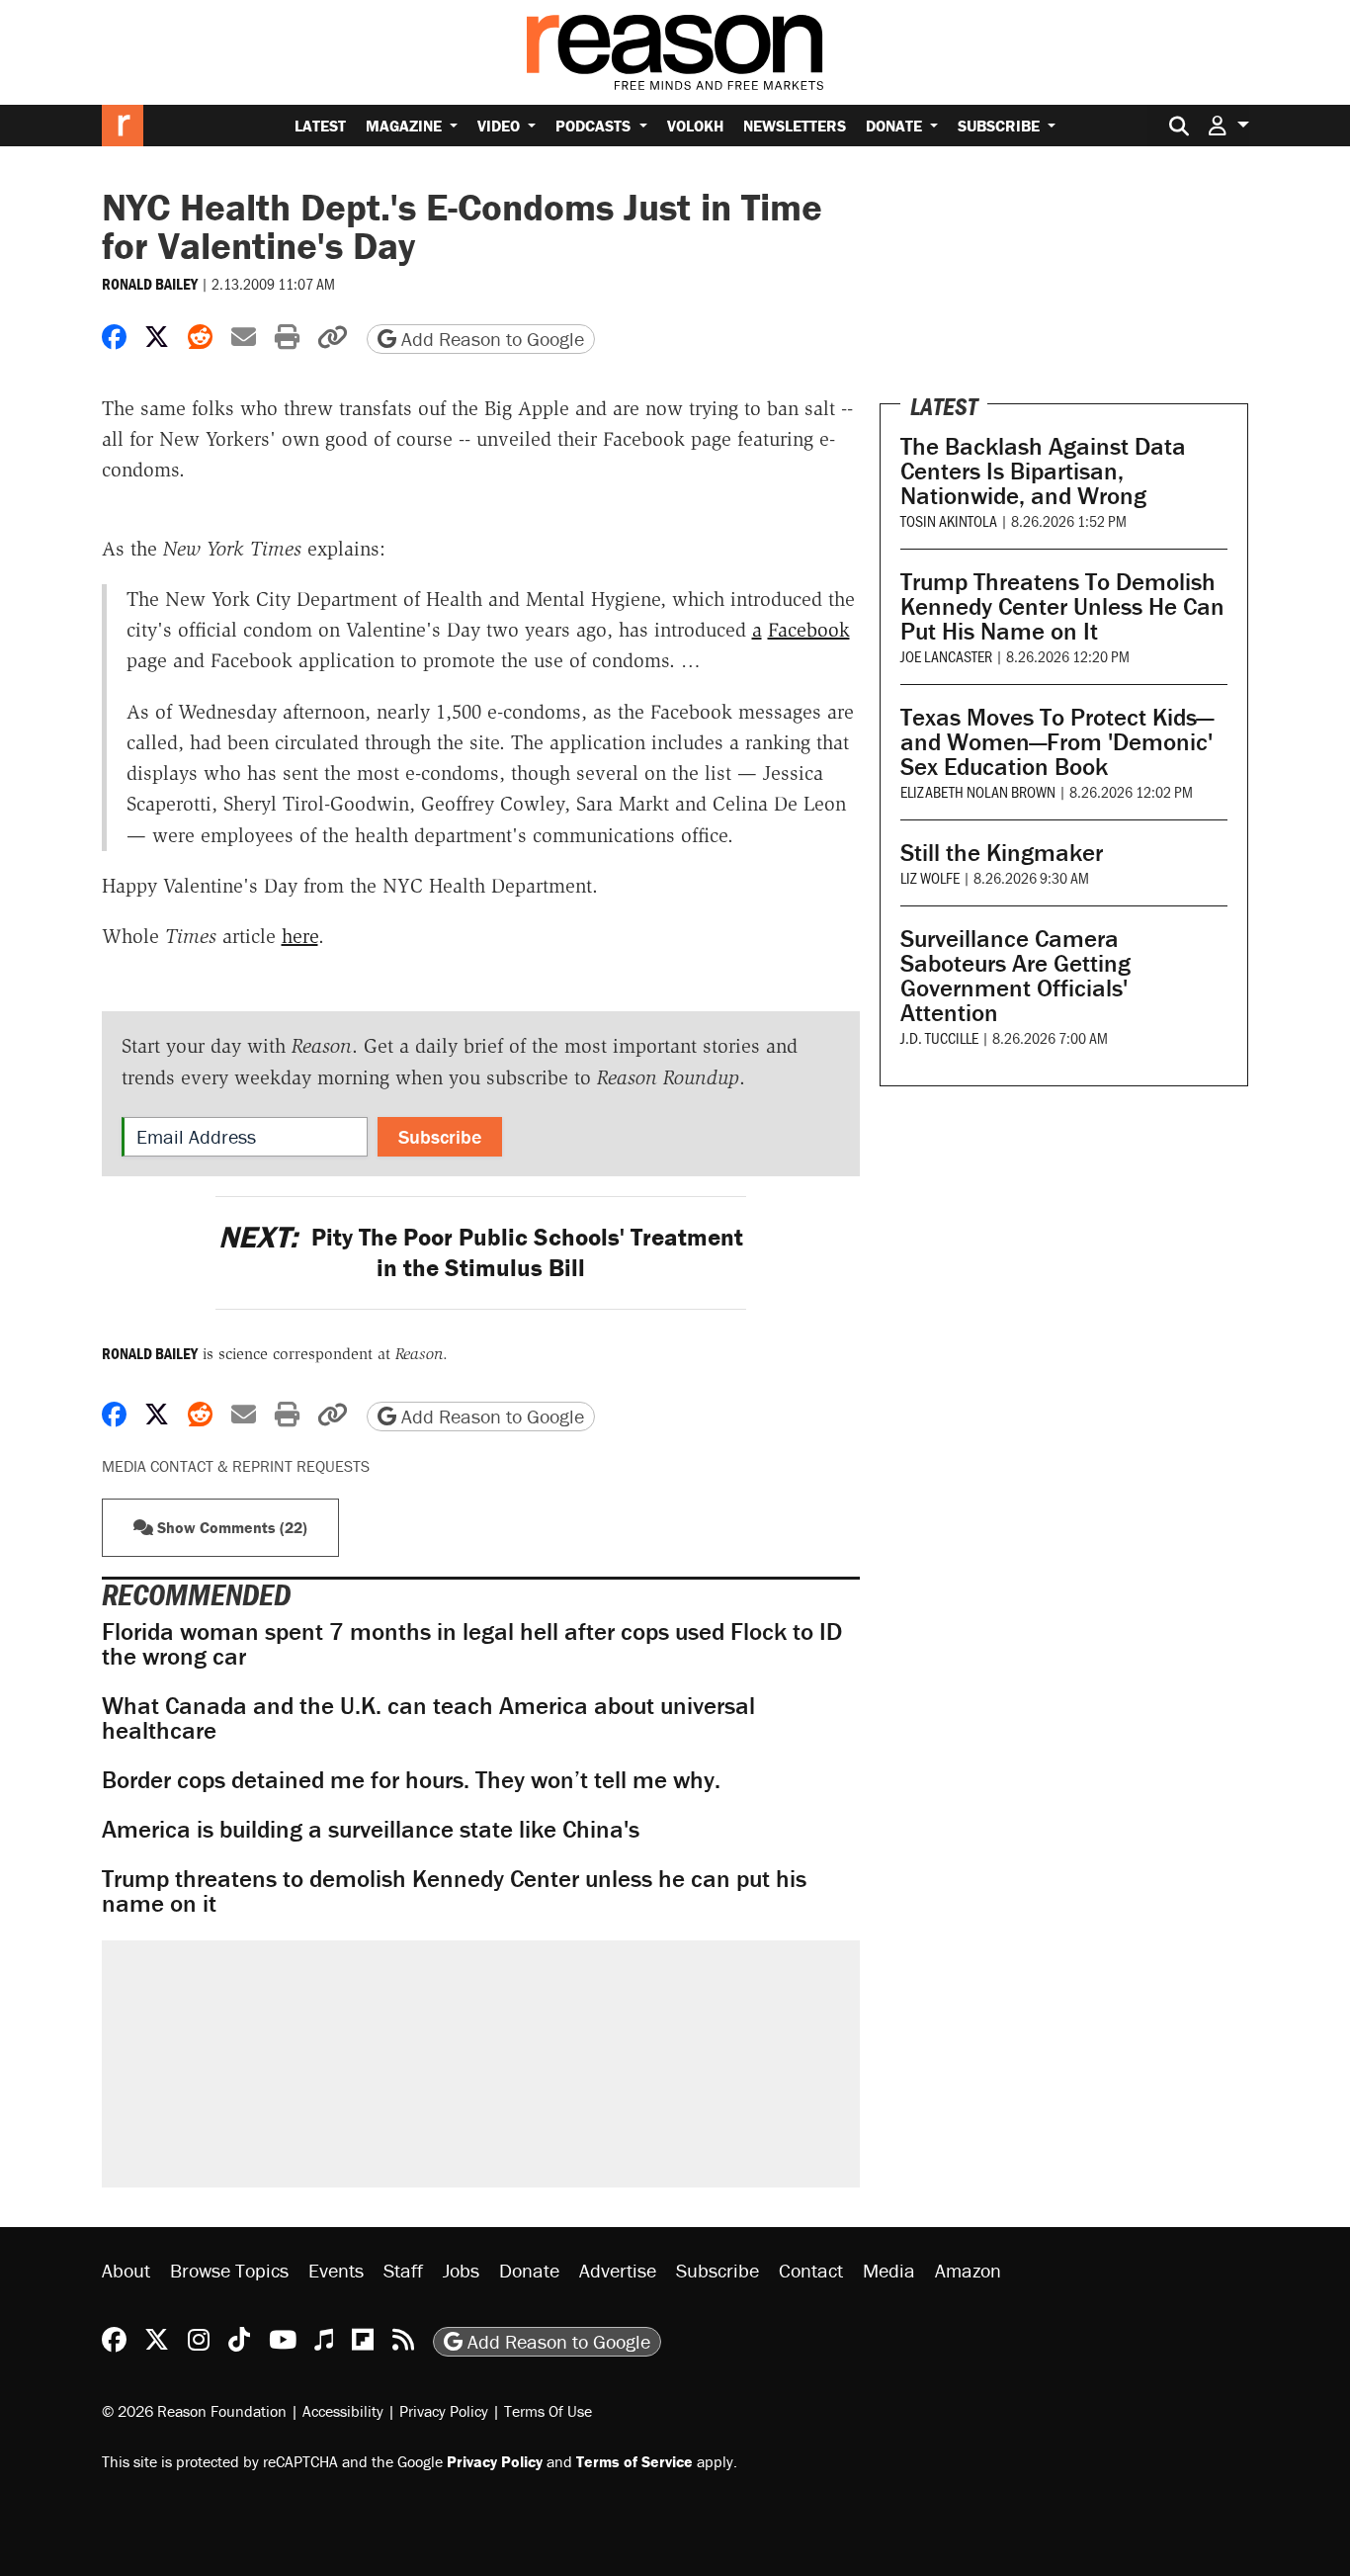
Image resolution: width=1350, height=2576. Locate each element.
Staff (403, 2270)
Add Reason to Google (490, 339)
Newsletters (795, 126)
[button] (1228, 125)
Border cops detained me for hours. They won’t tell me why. (411, 1780)
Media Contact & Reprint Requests (236, 1466)
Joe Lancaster (946, 656)
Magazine (406, 126)
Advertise (618, 2270)
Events (336, 2270)
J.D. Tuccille (939, 1037)
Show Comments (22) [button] (230, 1527)
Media (889, 2270)
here (300, 936)
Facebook (809, 630)
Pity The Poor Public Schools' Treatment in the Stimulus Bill (481, 1252)
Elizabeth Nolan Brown (978, 791)
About (126, 2270)
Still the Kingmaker (1002, 853)
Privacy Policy (444, 2411)
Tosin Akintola (949, 520)
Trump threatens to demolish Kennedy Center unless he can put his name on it (454, 1891)
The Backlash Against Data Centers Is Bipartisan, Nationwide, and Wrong (1043, 471)
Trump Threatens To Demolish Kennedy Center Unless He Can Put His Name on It (1062, 606)
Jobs (461, 2270)
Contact (811, 2270)
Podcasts (595, 126)
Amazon (968, 2270)
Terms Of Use (548, 2411)
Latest (320, 126)
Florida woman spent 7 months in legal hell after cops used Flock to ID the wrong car (472, 1644)
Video (501, 126)
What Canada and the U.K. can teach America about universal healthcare (428, 1718)
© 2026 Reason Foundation (194, 2411)
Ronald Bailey (150, 284)
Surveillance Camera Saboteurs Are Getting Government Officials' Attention (1015, 976)
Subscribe (1001, 126)
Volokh (695, 126)
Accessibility (343, 2411)
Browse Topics (229, 2270)
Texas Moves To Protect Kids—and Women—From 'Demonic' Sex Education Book (1057, 742)
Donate (896, 126)
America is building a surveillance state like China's (371, 1829)
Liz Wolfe (930, 877)
